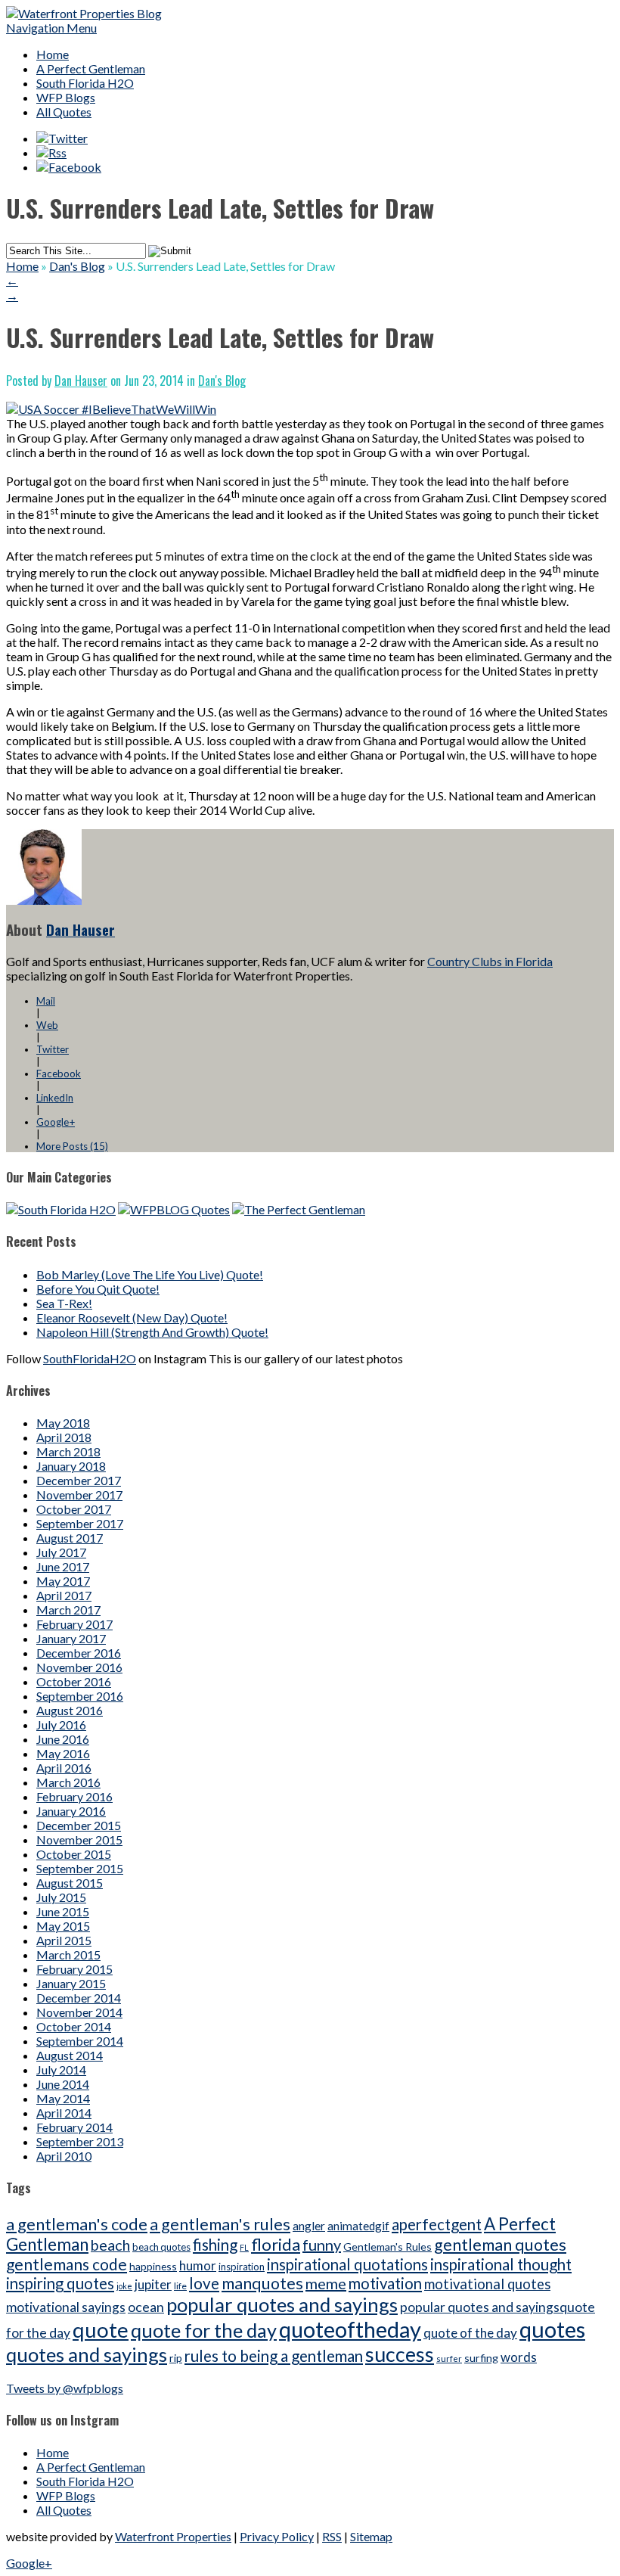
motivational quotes (487, 2284)
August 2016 (70, 1710)
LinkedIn (55, 1098)
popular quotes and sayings (282, 2304)
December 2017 (79, 1480)
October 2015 (74, 1854)
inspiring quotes (60, 2283)
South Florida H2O (85, 83)
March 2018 (68, 1451)
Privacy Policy (277, 2536)
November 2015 (79, 1840)
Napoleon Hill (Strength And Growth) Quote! (152, 1332)
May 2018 (63, 1423)
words (519, 2357)
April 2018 (64, 1437)
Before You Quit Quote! (98, 1289)
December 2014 (79, 1998)
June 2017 (63, 1566)
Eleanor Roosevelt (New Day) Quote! (132, 1318)
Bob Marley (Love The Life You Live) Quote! (150, 1274)
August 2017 (70, 1538)
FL (244, 2247)
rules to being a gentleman (274, 2356)
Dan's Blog (77, 266)
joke (124, 2286)
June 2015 (63, 1911)
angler (309, 2226)
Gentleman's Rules (387, 2247)
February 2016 (74, 1796)
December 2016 (79, 1653)
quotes (552, 2329)
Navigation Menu (51, 28)
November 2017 (79, 1495)
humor (198, 2265)
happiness (153, 2266)
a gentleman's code (77, 2224)
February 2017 (74, 1624)
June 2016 (63, 1739)
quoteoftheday (350, 2329)
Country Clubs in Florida (490, 961)
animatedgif (358, 2226)
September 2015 (80, 1868)
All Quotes (64, 112)
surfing (481, 2358)
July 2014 (61, 2070)
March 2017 (68, 1610)
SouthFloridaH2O (90, 1358)
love (204, 2283)
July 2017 (61, 1552)
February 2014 (74, 2127)
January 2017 (71, 1638)
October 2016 (74, 1681)
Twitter (53, 1049)
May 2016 (63, 1753)
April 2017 (64, 1595)
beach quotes (161, 2247)
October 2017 (74, 1509)
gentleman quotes (500, 2245)
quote (101, 2330)
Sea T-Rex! (64, 1303)
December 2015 (79, 1825)
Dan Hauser (81, 381)
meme (326, 2283)
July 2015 (61, 1897)
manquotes (262, 2283)
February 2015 (74, 1969)
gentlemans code (67, 2264)
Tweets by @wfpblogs (65, 2388)
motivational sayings (66, 2307)
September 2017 (80, 1523)
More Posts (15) (72, 1146)
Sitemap (371, 2536)
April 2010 (64, 2156)
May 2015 (63, 1926)
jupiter (153, 2284)
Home (53, 54)
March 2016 (68, 1782)
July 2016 (61, 1725)
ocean (146, 2307)
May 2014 (63, 2098)
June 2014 (63, 2084)
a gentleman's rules (220, 2224)
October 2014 (74, 2026)
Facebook (59, 1074)
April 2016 (64, 1768)
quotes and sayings (87, 2354)
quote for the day (204, 2330)
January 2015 (71, 1983)
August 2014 (70, 2055)
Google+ (56, 1122)
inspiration (242, 2267)
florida (276, 2244)
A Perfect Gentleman (91, 68)
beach (110, 2245)
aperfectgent (437, 2224)
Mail (46, 1001)
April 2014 (64, 2113)
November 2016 (79, 1667)
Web (47, 1025)
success (400, 2354)
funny (322, 2245)
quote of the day (470, 2333)
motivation (385, 2283)
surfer (449, 2358)
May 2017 (63, 1581)
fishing (215, 2245)
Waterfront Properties (173, 2536)
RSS (332, 2536)
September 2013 (80, 2141)
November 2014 (79, 2012)
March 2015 (68, 1955)
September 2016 (80, 1696)
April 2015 (64, 1940)
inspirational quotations (347, 2264)
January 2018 (71, 1466)
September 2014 (80, 2041)
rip (176, 2358)
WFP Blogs (66, 97)
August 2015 (70, 1883)
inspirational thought (501, 2264)
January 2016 (71, 1811)
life (180, 2286)
